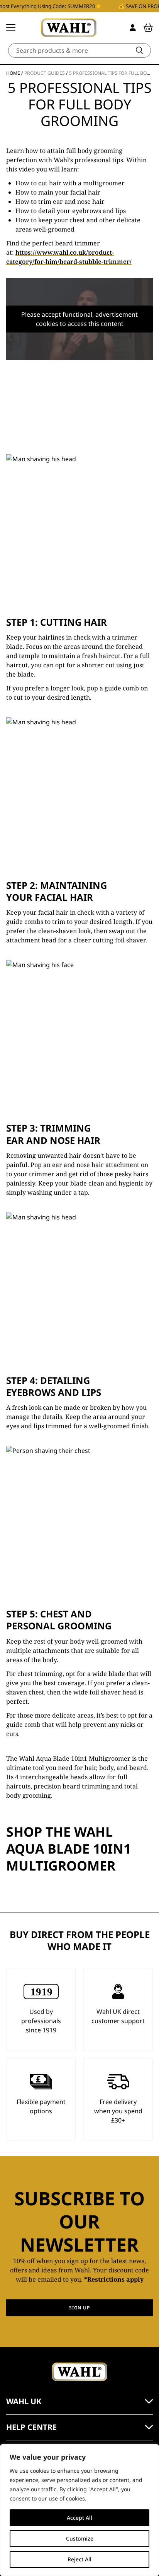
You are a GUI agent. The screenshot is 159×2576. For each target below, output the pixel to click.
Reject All (79, 2559)
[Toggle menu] (11, 28)
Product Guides (45, 73)
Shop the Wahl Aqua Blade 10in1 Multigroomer (69, 1849)
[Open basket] (148, 28)
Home (13, 73)
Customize (80, 2538)
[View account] (133, 28)
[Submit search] (140, 50)
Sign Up (79, 2308)
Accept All (79, 2518)
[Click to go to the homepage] (69, 28)
